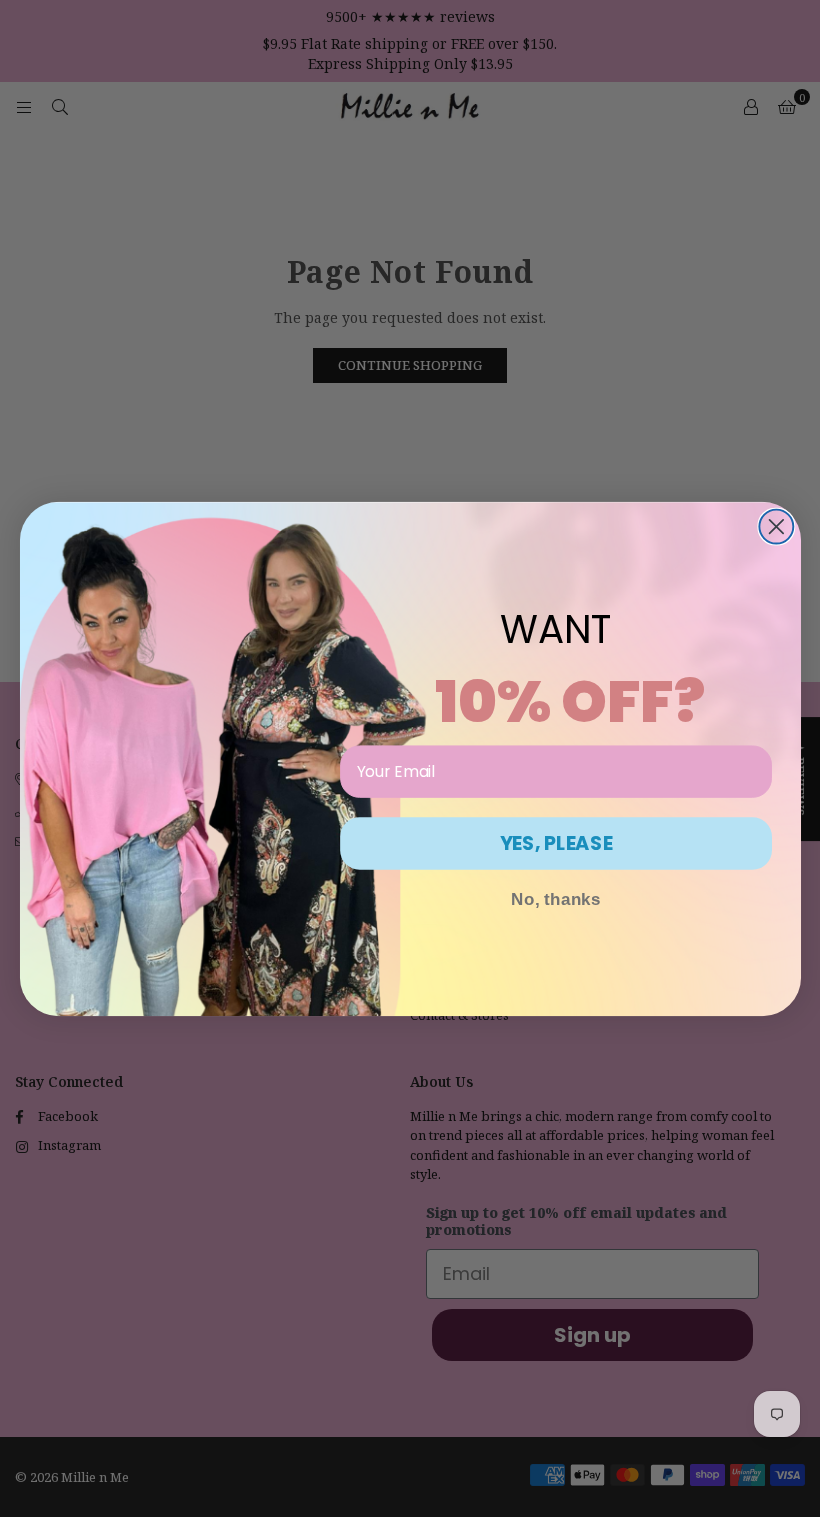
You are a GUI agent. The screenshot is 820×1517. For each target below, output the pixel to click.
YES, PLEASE (555, 842)
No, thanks (555, 898)
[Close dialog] (776, 526)
